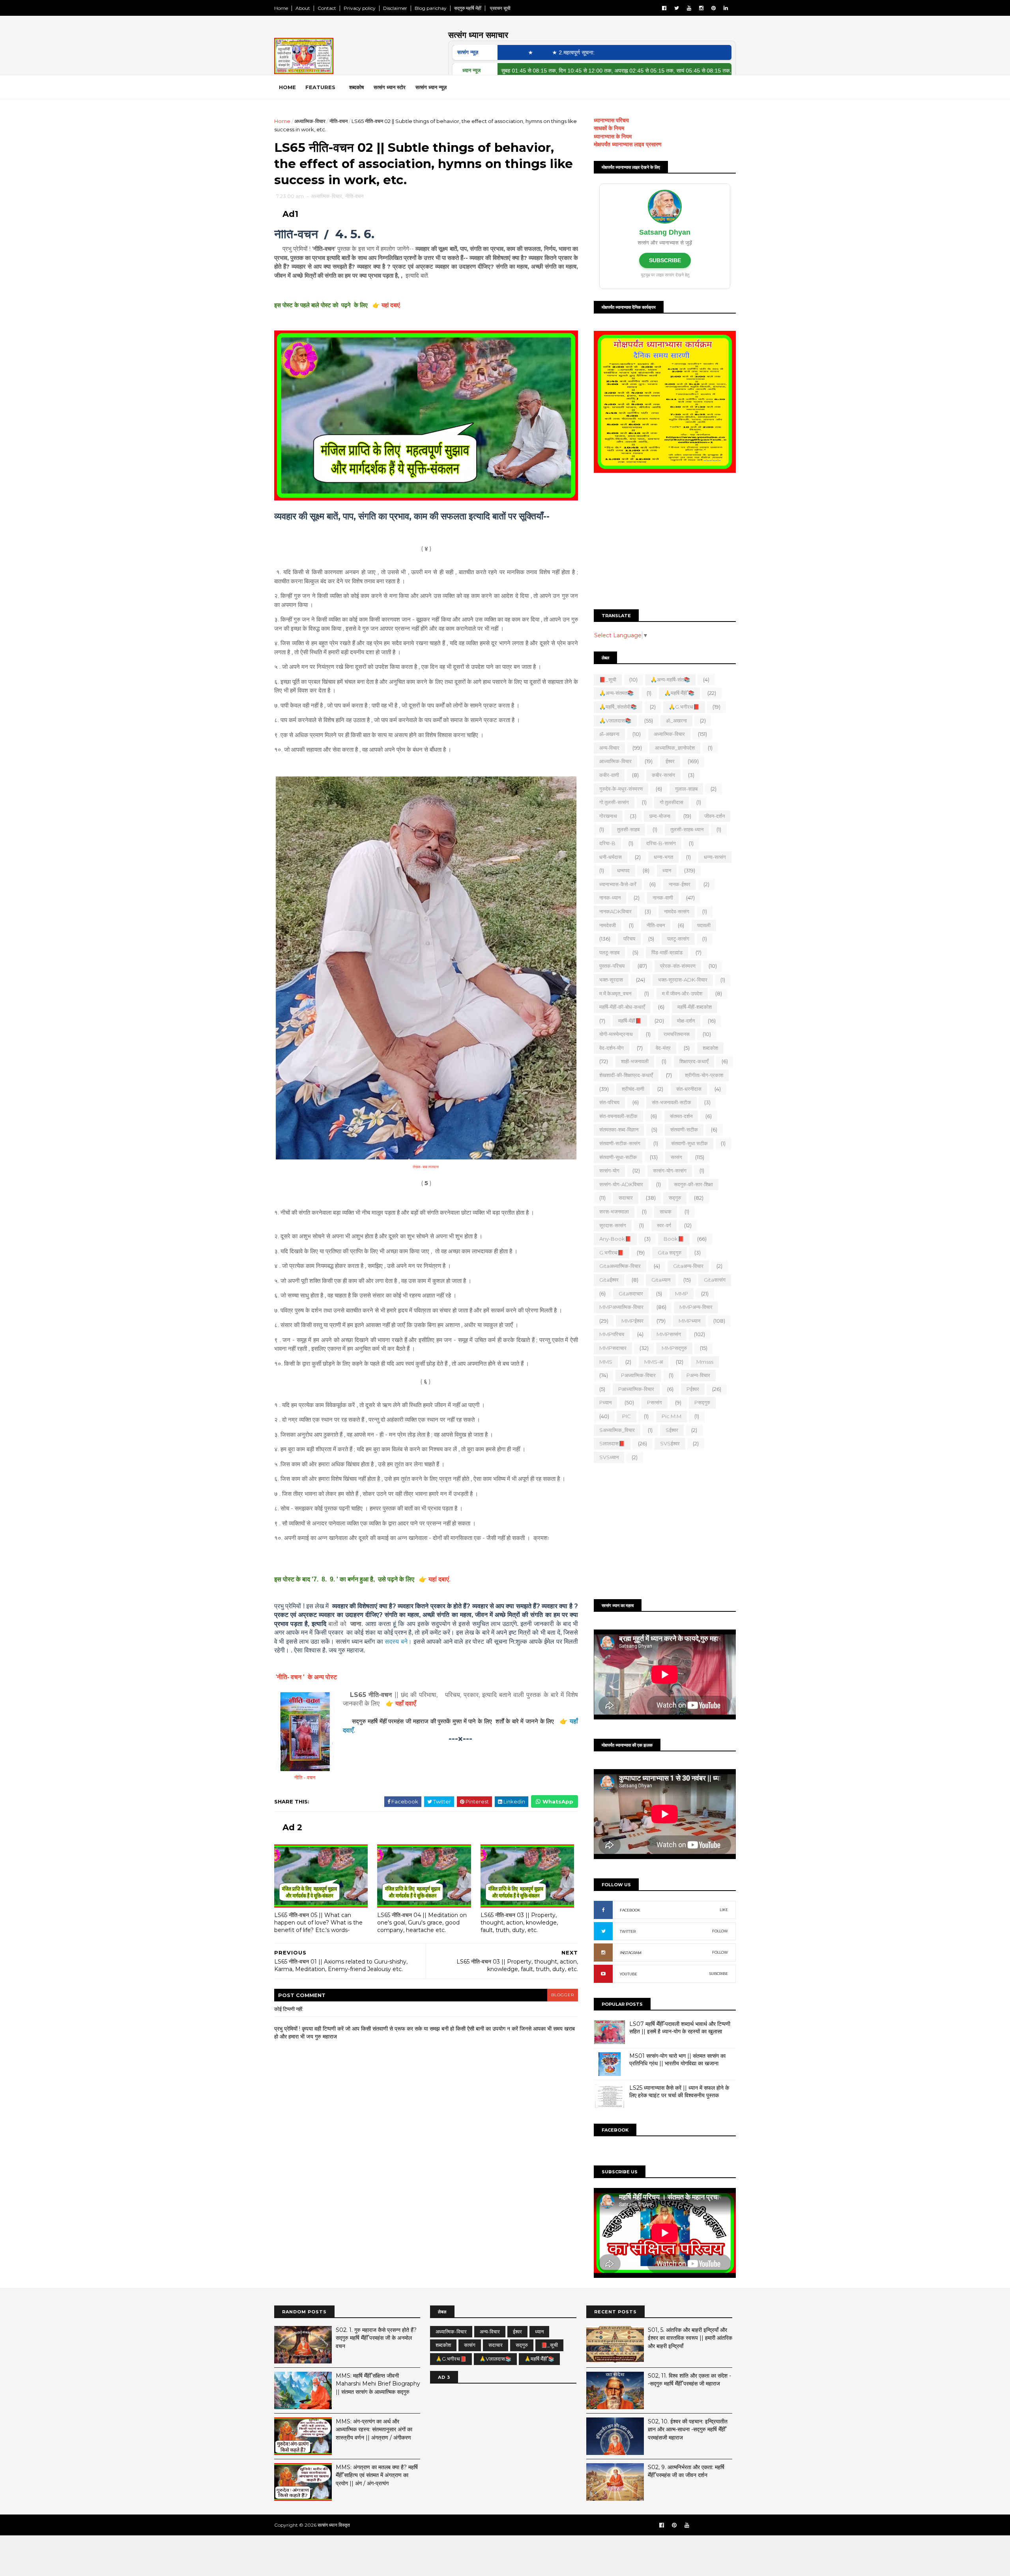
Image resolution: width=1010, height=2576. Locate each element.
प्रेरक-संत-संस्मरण (678, 966)
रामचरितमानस (677, 1034)
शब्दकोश (710, 1048)
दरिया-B (607, 843)
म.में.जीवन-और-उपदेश (682, 993)
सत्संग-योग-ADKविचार (621, 1184)
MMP (682, 1294)
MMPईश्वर (632, 1321)
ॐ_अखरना (676, 721)
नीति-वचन (339, 121)
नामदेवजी (608, 925)
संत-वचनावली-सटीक (618, 1116)
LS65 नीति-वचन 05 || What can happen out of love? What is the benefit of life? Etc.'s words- (318, 1922)
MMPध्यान (689, 1321)
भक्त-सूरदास (611, 980)
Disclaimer (395, 8)
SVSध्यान (609, 1457)
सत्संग (676, 1157)
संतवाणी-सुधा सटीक (689, 1143)
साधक (666, 1211)
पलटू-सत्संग (678, 939)
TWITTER (628, 1931)
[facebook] (664, 8)
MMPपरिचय (612, 1334)
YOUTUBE (628, 1974)
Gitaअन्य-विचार (688, 1266)
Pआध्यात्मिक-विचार (636, 1389)
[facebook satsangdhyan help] (662, 2525)
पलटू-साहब (609, 952)
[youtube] (689, 8)
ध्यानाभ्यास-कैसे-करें (618, 884)
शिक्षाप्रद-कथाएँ (694, 1061)
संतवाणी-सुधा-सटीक (618, 1157)
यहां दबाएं (391, 305)
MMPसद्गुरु (674, 1348)
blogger (563, 1995)
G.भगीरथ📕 (612, 1253)
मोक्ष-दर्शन (686, 1021)
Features (320, 87)
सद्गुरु (675, 1198)
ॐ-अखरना (609, 734)
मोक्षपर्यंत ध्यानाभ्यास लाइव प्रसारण (628, 144)
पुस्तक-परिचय (612, 966)
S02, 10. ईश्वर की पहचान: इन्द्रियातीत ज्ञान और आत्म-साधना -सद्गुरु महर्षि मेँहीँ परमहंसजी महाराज (688, 2429)
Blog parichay (431, 8)
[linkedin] (726, 8)
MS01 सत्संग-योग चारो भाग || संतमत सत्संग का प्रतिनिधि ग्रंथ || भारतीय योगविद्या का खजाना (677, 2060)
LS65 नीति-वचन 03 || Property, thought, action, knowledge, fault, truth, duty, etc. (519, 1922)
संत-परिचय (609, 1102)
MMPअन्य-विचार (696, 1307)
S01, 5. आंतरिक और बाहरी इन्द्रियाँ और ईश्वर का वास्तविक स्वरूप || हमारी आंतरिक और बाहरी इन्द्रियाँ (690, 2338)
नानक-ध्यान (610, 898)
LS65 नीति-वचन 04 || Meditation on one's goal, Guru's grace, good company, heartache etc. (422, 1922)
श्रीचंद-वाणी (633, 1089)
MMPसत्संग (669, 1334)
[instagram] (701, 8)
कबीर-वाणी (609, 775)
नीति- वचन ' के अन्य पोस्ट (307, 1677)
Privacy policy (360, 8)
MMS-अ (654, 1362)
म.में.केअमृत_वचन (615, 993)
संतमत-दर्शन (681, 1116)
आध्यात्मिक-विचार (615, 761)
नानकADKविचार (615, 911)
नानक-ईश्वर (680, 884)
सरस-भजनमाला (614, 1211)
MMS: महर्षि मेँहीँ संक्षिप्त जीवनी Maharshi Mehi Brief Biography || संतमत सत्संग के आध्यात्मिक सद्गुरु (378, 2384)
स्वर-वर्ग (664, 1225)
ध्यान (667, 870)
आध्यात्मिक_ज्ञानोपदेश (675, 748)
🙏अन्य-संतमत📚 (616, 693)
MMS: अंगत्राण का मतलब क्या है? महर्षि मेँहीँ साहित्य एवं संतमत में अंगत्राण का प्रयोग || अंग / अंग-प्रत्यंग (377, 2475)
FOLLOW (720, 1931)
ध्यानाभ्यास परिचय (611, 120)
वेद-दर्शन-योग (612, 1048)
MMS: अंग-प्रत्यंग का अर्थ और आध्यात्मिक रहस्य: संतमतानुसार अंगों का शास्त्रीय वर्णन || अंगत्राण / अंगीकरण (374, 2429)
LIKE (724, 1910)
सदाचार (626, 1198)
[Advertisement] (665, 542)
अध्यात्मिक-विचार (310, 121)
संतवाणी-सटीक (684, 1129)
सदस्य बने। (398, 1642)
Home (281, 8)
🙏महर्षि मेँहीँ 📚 (679, 693)
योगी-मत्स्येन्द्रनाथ (616, 1034)
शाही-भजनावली (635, 1061)
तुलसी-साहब (628, 829)
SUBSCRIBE (665, 260)
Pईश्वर (693, 1389)
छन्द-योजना (660, 816)
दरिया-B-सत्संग (661, 843)
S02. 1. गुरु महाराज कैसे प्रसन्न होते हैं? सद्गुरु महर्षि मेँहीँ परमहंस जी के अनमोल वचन (376, 2338)
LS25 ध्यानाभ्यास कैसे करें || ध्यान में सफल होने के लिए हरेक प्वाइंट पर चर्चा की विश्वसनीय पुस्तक (679, 2092)
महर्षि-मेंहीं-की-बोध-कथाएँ (622, 1007)
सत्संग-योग (609, 1170)
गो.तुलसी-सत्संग (614, 802)
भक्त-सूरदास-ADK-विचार (683, 980)
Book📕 (674, 1239)
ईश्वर (670, 761)
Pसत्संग (655, 1402)
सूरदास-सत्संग (613, 1225)
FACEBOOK (630, 1910)
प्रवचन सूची (500, 8)
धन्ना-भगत (663, 857)
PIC (627, 1416)
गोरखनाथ (608, 816)
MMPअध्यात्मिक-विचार (621, 1307)
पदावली (704, 925)
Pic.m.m (671, 1416)
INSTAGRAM (631, 1953)
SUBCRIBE (719, 1974)
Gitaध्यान (661, 1280)
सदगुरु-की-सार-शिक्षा (693, 1184)
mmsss (705, 1362)
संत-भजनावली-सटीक (671, 1102)
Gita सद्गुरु (670, 1253)
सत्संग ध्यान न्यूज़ (431, 87)
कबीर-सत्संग (663, 775)
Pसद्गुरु (702, 1402)
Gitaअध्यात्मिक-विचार (620, 1266)
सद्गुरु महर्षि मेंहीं (468, 8)
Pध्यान (605, 1402)
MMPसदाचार (613, 1348)
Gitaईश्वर (609, 1280)
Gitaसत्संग (715, 1280)
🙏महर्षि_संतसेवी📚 (618, 707)
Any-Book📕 (615, 1239)
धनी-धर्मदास (611, 857)
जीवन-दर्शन (714, 816)
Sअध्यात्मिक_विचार (617, 1430)
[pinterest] (714, 8)
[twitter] (677, 8)
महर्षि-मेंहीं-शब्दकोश (695, 1007)
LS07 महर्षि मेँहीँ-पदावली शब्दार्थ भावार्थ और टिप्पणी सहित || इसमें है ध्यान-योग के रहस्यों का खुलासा (680, 2028)
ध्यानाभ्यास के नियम (613, 136)
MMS (606, 1362)
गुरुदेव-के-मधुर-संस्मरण (621, 789)
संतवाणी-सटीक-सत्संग (620, 1143)
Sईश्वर (672, 1430)
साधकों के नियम (609, 128)
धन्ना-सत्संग (715, 857)
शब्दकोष (356, 87)
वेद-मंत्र (663, 1048)
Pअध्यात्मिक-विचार (638, 1375)
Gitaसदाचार (631, 1294)
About (303, 8)
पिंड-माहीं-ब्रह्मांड (667, 952)
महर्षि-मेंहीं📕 (630, 1021)
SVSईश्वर (670, 1443)
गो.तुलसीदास (671, 802)
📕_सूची (608, 679)
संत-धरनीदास (689, 1089)
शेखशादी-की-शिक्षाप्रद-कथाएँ (626, 1075)
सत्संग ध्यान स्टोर (390, 87)
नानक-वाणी (663, 898)
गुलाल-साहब (686, 789)
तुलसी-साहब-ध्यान (687, 829)
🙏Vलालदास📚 (615, 721)
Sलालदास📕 (612, 1443)
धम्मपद (623, 870)
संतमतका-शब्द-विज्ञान (619, 1129)
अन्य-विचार (609, 748)
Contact (327, 8)
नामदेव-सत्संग (677, 911)
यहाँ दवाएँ (406, 1703)
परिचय (629, 939)
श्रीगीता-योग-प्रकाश (704, 1075)
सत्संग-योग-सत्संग (670, 1170)
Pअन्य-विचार (698, 1375)
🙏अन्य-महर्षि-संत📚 (670, 679)
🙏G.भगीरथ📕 (684, 707)
